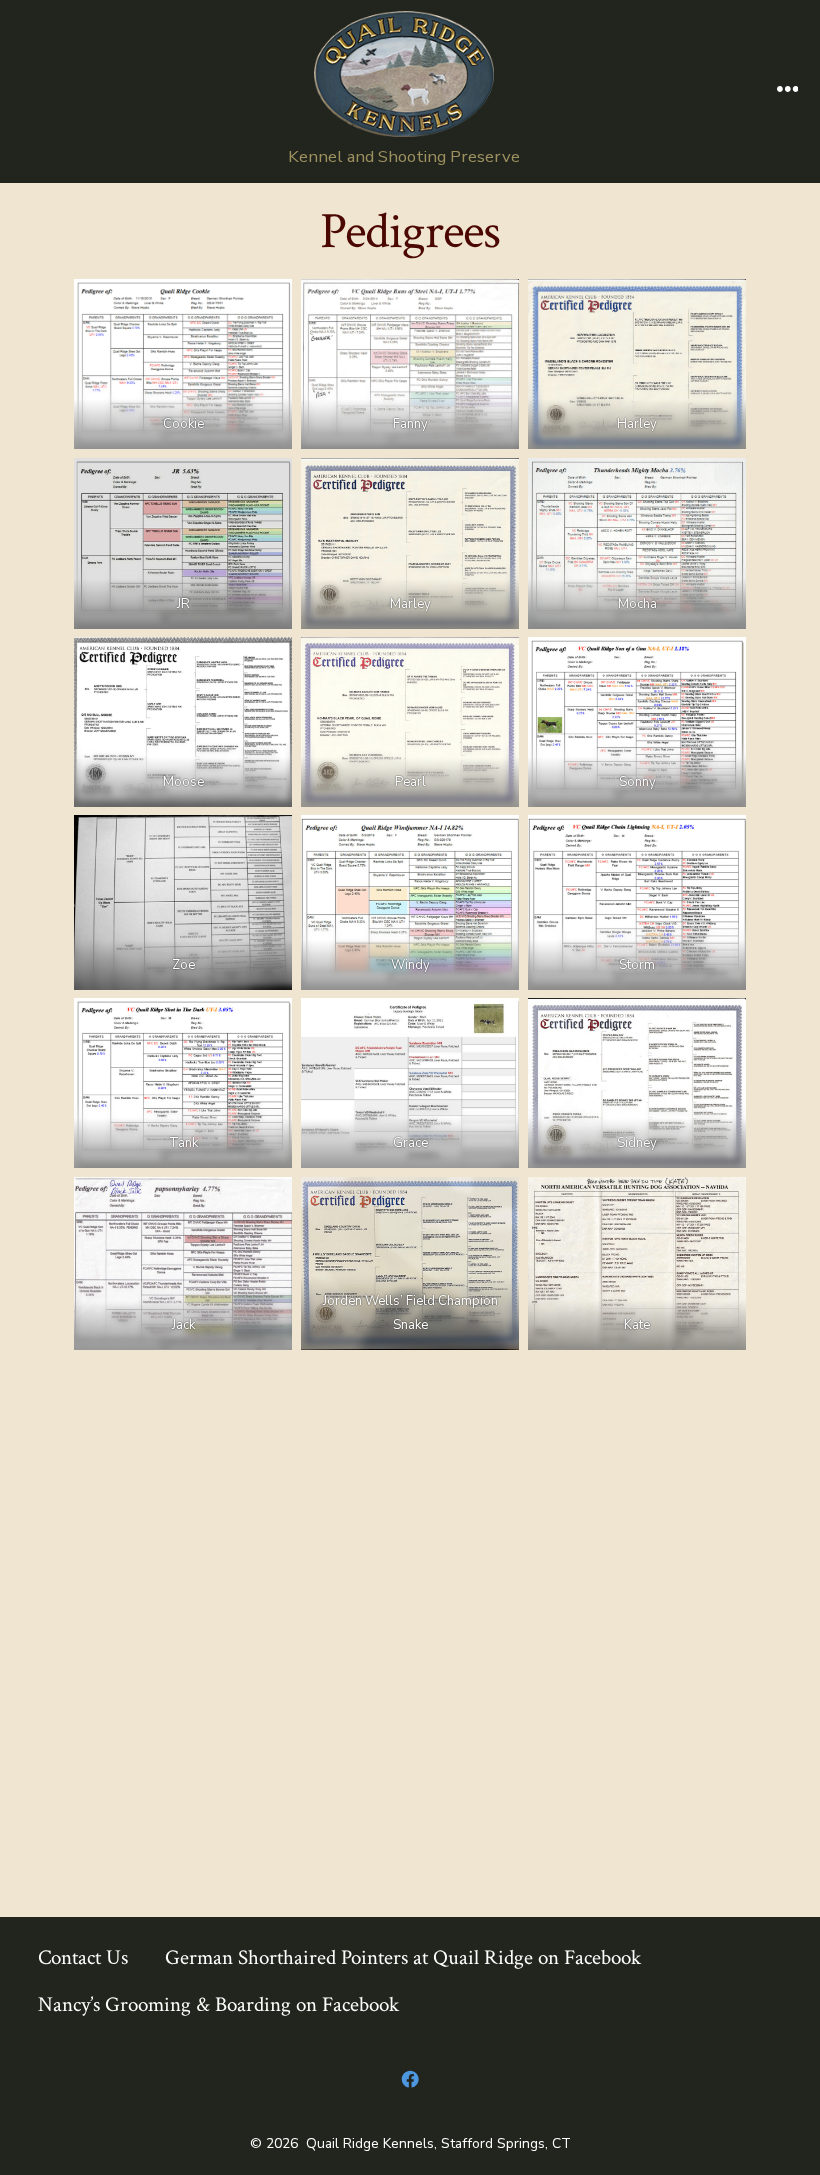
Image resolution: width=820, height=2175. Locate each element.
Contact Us (83, 1957)
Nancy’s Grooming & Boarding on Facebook (218, 2004)
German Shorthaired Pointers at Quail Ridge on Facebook (403, 1957)
